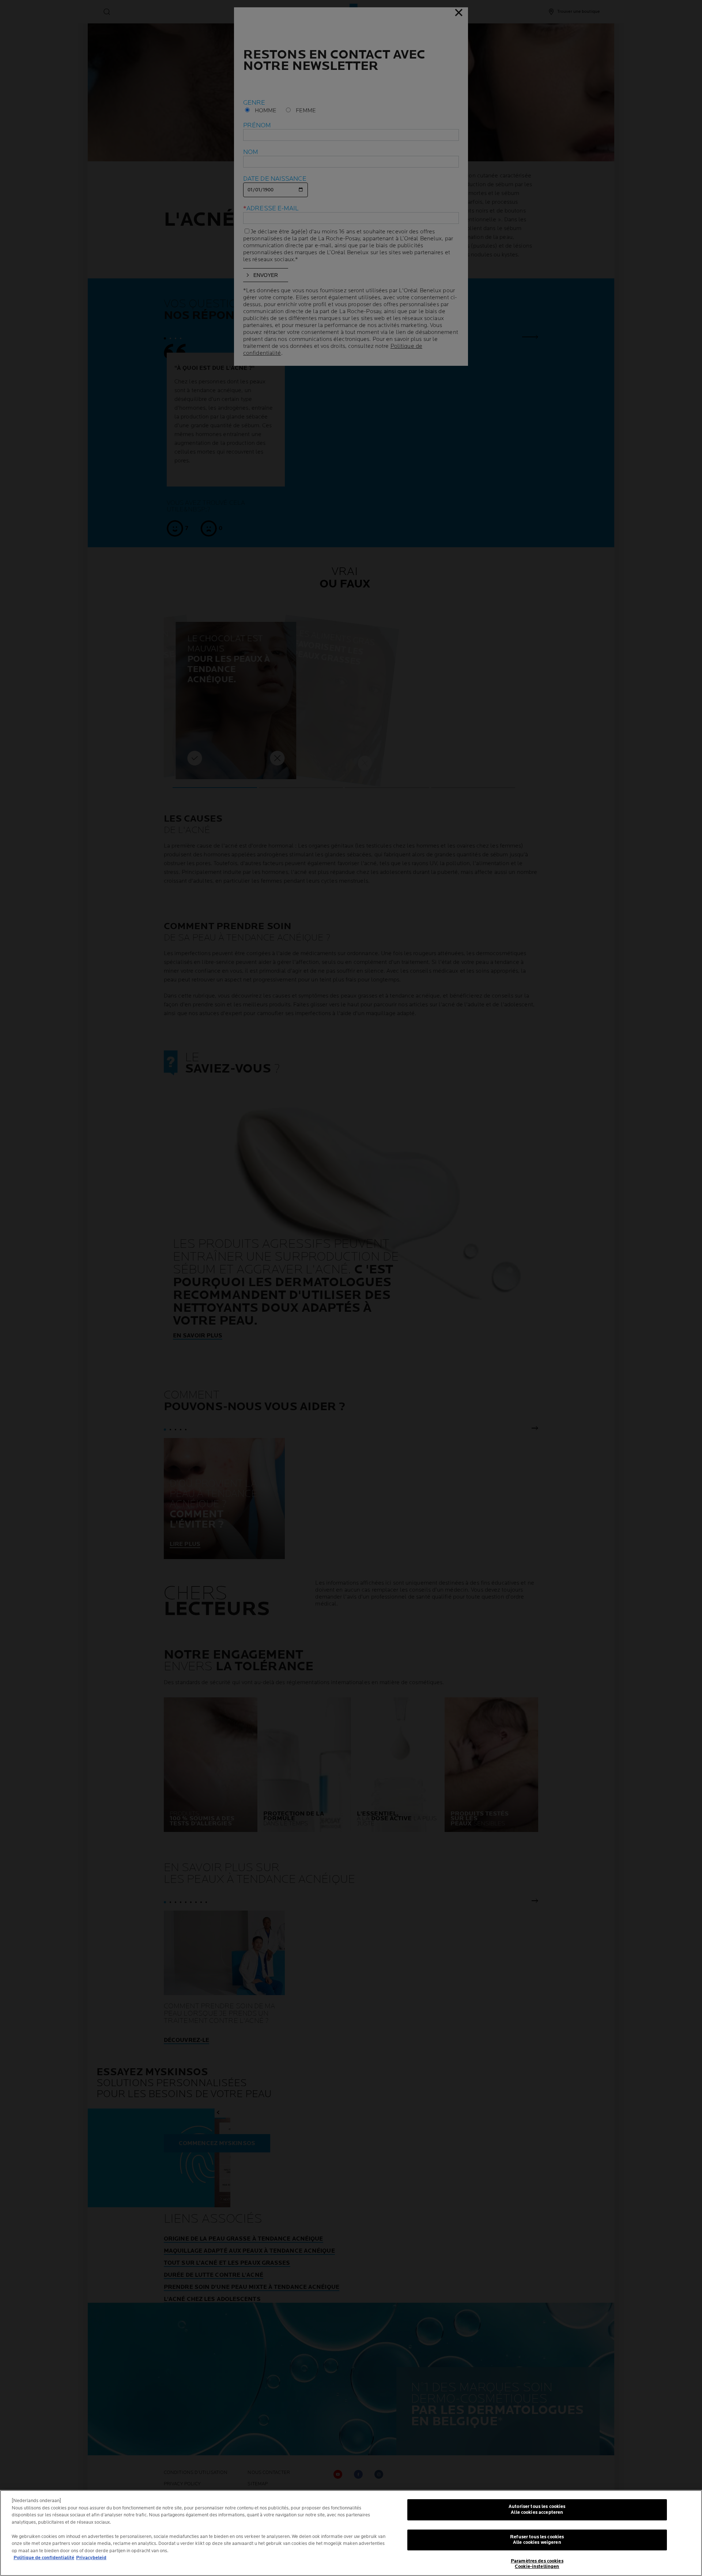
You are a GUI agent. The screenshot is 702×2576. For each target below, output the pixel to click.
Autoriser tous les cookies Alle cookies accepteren (537, 2509)
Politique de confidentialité (44, 2558)
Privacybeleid (91, 2558)
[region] (351, 2533)
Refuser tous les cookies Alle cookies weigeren (537, 2540)
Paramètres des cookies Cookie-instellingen (537, 2564)
